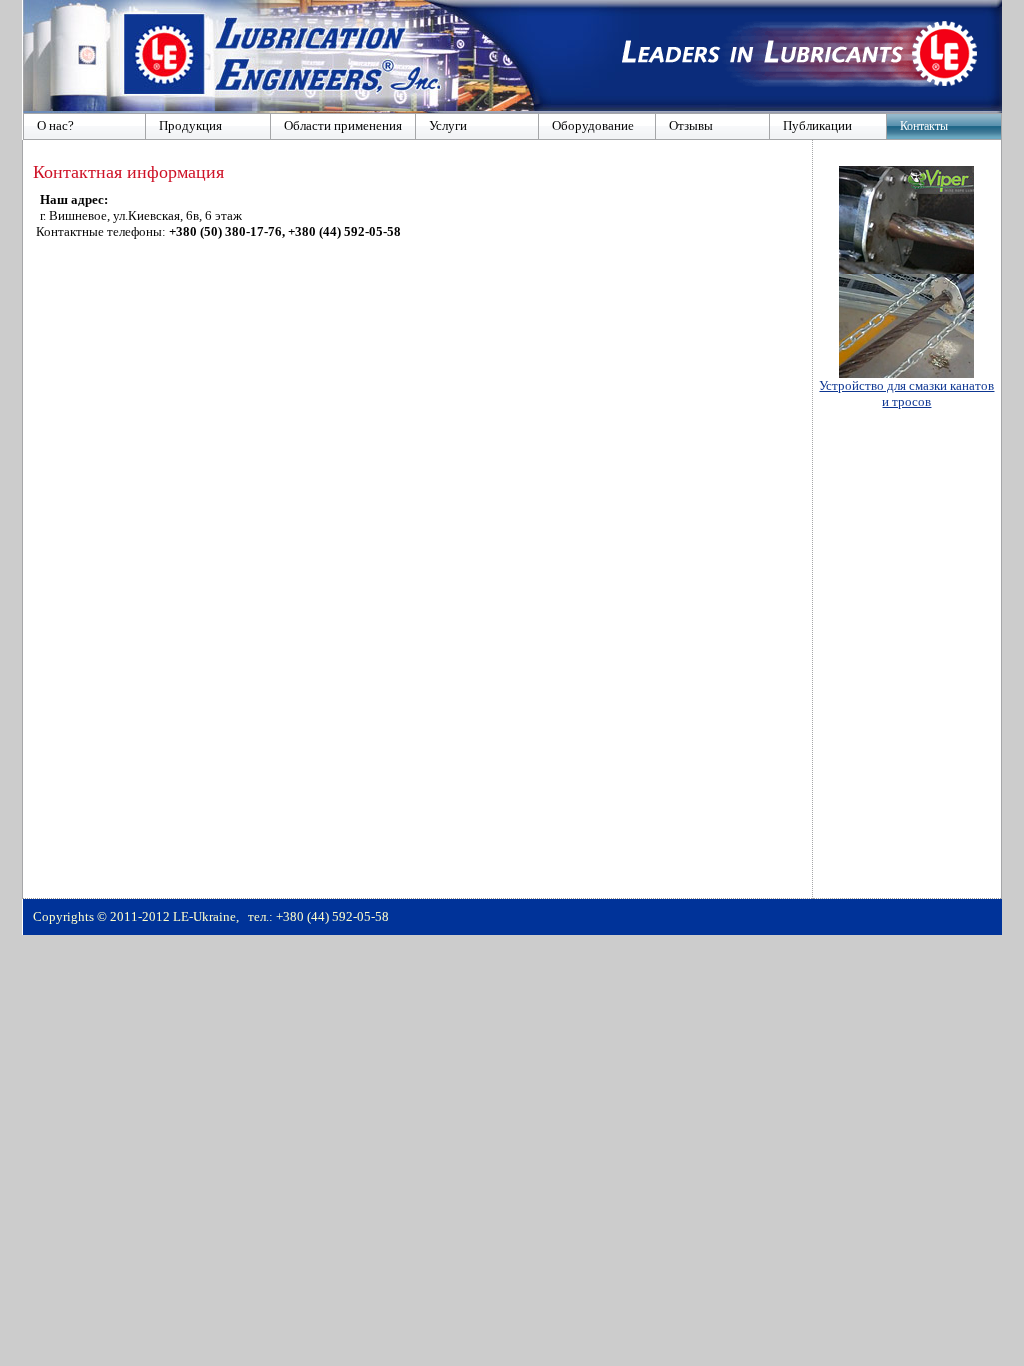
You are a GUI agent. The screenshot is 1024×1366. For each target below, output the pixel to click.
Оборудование (593, 125)
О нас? (55, 125)
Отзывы (691, 125)
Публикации (817, 125)
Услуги (448, 125)
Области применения (343, 125)
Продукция (190, 125)
